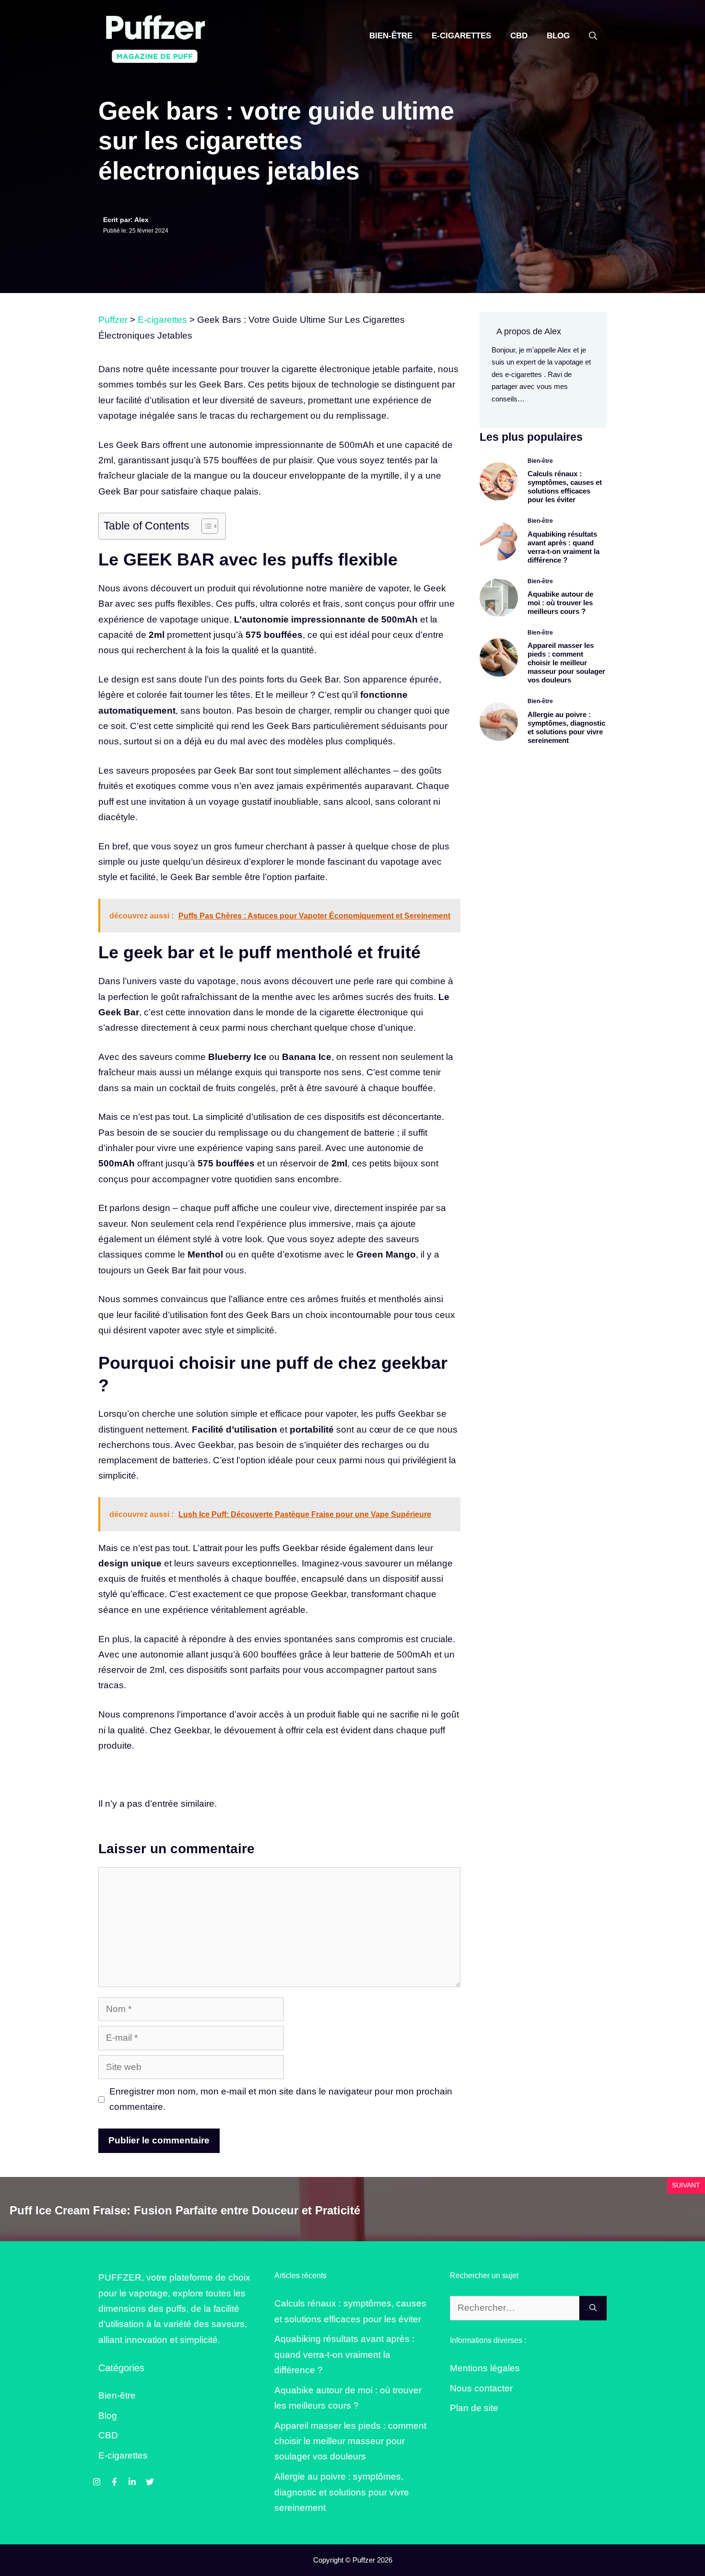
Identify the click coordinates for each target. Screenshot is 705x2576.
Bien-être (391, 36)
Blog (558, 36)
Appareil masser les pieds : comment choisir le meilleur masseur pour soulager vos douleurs (566, 663)
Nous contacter (481, 2388)
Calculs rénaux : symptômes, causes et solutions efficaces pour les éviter (565, 487)
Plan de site (474, 2408)
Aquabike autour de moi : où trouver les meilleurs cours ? (560, 603)
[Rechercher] (593, 2308)
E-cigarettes (461, 36)
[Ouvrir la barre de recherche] (593, 36)
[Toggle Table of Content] (205, 526)
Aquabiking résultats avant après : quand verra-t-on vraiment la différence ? (564, 547)
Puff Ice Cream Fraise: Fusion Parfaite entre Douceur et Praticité (185, 2210)
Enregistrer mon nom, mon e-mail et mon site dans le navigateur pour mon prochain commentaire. (281, 2099)
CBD (519, 36)
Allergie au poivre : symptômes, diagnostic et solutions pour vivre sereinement (566, 727)
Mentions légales (485, 2368)
